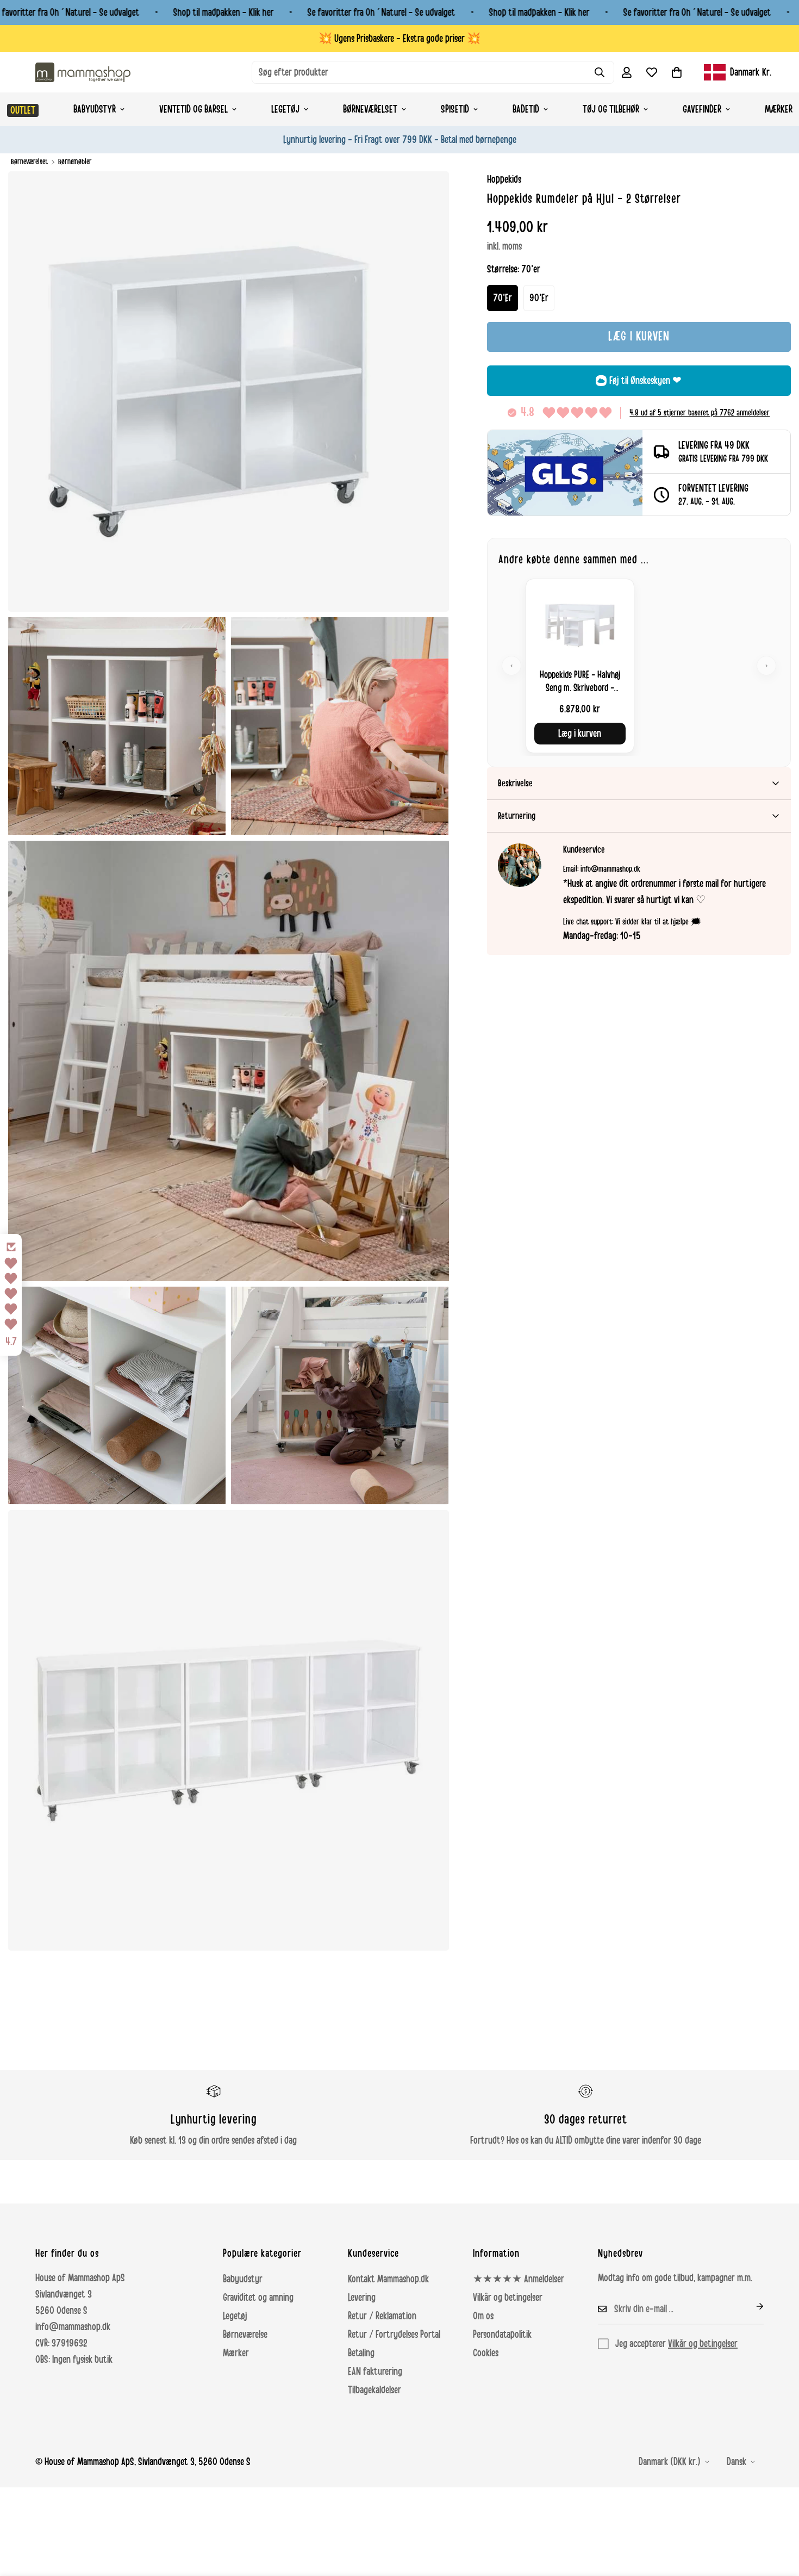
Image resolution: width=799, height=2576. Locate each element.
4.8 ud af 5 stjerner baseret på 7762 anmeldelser (700, 413)
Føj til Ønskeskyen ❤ (645, 381)
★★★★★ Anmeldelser (519, 2279)
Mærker (236, 2353)
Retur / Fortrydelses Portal (394, 2335)
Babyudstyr (95, 109)
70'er (503, 298)
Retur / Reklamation (382, 2316)
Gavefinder (702, 109)
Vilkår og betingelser (508, 2298)
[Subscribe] (751, 2306)
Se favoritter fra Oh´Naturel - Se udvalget (382, 13)
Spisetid (455, 109)
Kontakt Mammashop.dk (388, 2279)
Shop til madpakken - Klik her (224, 13)
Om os (483, 2316)
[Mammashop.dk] (83, 72)
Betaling (361, 2353)
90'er (539, 298)
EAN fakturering (375, 2372)
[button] (677, 72)
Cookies (486, 2353)
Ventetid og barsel (193, 109)
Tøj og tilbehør (611, 109)
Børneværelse (245, 2335)
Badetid (526, 109)
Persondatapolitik (502, 2335)
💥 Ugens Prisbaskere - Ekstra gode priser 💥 (399, 39)
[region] (639, 666)
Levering (362, 2298)
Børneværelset (370, 109)
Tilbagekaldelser (374, 2390)
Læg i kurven (580, 734)
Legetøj (285, 109)
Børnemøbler (75, 162)
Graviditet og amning (258, 2298)
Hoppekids (504, 179)
